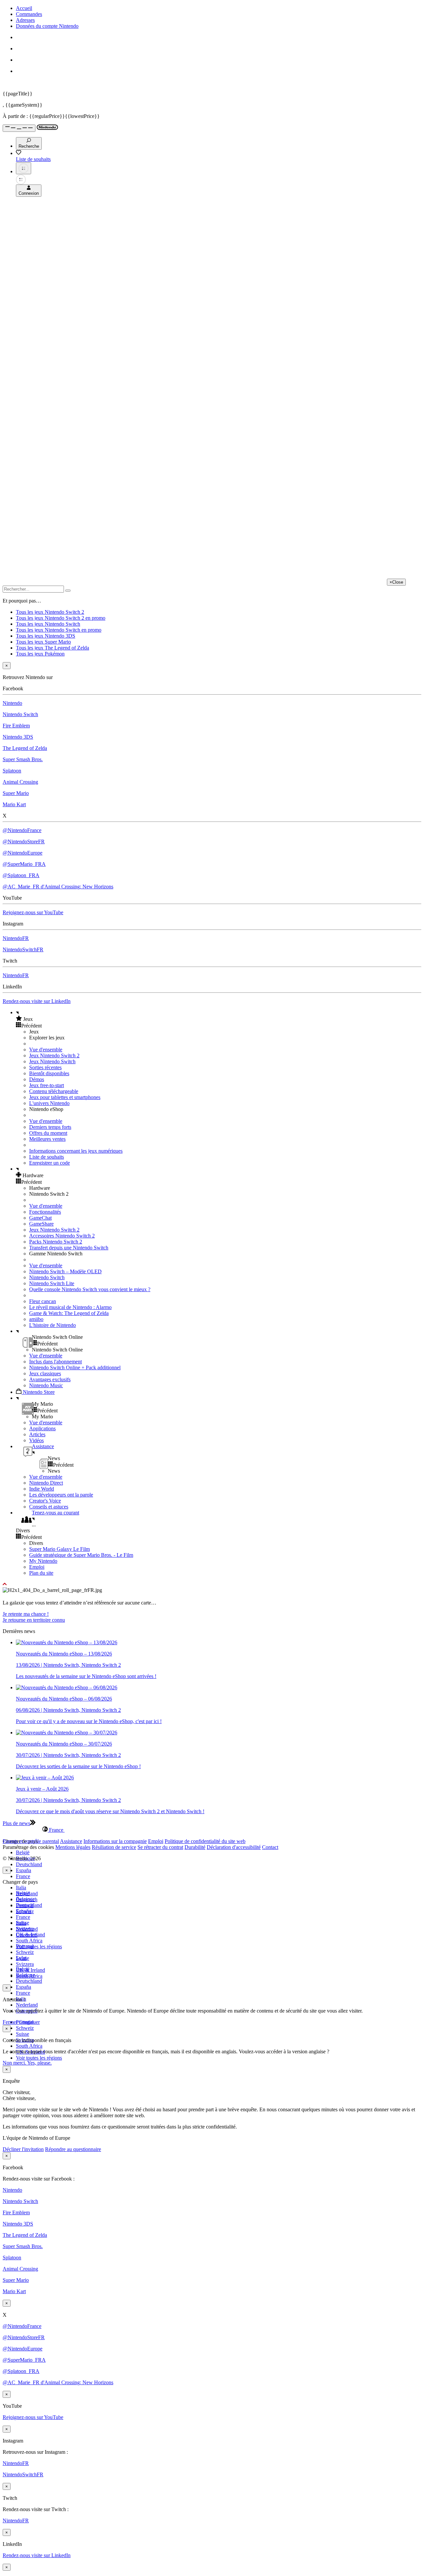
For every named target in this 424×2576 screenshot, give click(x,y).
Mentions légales (73, 1847)
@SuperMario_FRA (24, 864)
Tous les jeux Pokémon (40, 654)
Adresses (25, 20)
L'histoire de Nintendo (53, 1325)
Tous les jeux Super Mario (43, 642)
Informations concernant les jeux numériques (76, 1151)
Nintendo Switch (20, 714)
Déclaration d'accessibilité (234, 1847)
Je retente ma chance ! (26, 1614)
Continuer (29, 2022)
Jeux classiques (45, 1373)
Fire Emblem (16, 726)
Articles (37, 1434)
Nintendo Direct (46, 1483)
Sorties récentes (45, 1067)
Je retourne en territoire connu (34, 1620)
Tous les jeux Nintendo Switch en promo (59, 630)
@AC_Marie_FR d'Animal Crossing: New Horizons (58, 887)
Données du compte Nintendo (47, 26)
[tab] (212, 1830)
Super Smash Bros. (23, 759)
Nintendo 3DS (18, 737)
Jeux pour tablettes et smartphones (65, 1097)
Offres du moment (48, 1133)
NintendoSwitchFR (23, 949)
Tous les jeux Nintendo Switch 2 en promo (61, 618)
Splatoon (12, 771)
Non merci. (15, 2063)
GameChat (40, 1218)
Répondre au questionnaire (73, 2149)
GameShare (41, 1224)
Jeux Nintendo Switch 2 (54, 1055)
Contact (270, 1847)
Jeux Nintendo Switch (52, 1061)
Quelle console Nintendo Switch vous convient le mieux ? (90, 1289)
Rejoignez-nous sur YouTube (33, 912)
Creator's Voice (45, 1501)
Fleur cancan (43, 1301)
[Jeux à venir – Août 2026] (45, 1778)
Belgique (25, 1899)
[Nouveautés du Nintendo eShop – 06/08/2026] (67, 1687)
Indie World (42, 1489)
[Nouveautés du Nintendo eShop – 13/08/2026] (67, 1642)
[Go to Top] (212, 1584)
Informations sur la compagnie (115, 1841)
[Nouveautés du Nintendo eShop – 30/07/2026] (67, 1733)
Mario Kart (14, 804)
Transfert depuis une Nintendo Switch (69, 1248)
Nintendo (12, 703)
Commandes (29, 14)
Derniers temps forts (50, 1127)
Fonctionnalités (45, 1212)
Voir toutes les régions (39, 1946)
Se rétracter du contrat (160, 1847)
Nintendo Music (46, 1385)
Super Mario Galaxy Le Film (59, 1549)
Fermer (10, 2022)
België (23, 1852)
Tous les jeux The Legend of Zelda (53, 648)
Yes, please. (39, 2063)
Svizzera (25, 1964)
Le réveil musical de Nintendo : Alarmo (70, 1307)
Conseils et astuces (49, 1507)
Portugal (25, 1946)
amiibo (36, 1319)
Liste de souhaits (47, 1157)
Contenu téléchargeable (54, 1091)
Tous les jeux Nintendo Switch (48, 624)
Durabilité (195, 1847)
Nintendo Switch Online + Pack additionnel (75, 1367)
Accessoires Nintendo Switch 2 (62, 1236)
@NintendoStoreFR (24, 841)
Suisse (23, 2034)
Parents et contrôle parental (31, 1841)
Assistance (71, 1841)
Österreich (27, 1935)
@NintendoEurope (23, 853)
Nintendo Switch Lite (52, 1283)
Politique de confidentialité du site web (205, 1841)
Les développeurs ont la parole (61, 1495)
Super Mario (16, 793)
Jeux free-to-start (47, 1085)
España (24, 1870)
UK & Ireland (30, 1970)
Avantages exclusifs (50, 1379)
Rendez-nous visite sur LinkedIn (37, 1001)
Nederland (27, 2005)
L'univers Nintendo (49, 1103)
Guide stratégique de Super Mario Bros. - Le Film (81, 1555)
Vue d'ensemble (46, 1050)
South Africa (29, 1941)
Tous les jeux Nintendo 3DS (46, 636)
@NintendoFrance (22, 830)
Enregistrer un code (50, 1163)
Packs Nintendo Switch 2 (56, 1242)
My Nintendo (43, 1561)
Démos (37, 1079)
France (23, 1876)
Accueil (24, 8)
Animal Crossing (20, 782)
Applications (42, 1428)
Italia (21, 1888)
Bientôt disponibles (49, 1073)
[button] (219, 1019)
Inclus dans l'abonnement (55, 1362)
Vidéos (36, 1440)
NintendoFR (16, 938)
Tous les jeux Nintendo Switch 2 (50, 612)
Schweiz (25, 2028)
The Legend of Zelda (25, 748)
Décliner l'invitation (23, 2149)
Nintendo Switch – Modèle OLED (65, 1271)
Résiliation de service (114, 1847)
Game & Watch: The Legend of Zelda (69, 1313)
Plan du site (41, 1573)
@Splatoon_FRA (21, 875)
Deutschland (29, 1864)
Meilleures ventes (47, 1139)
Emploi (37, 1567)
